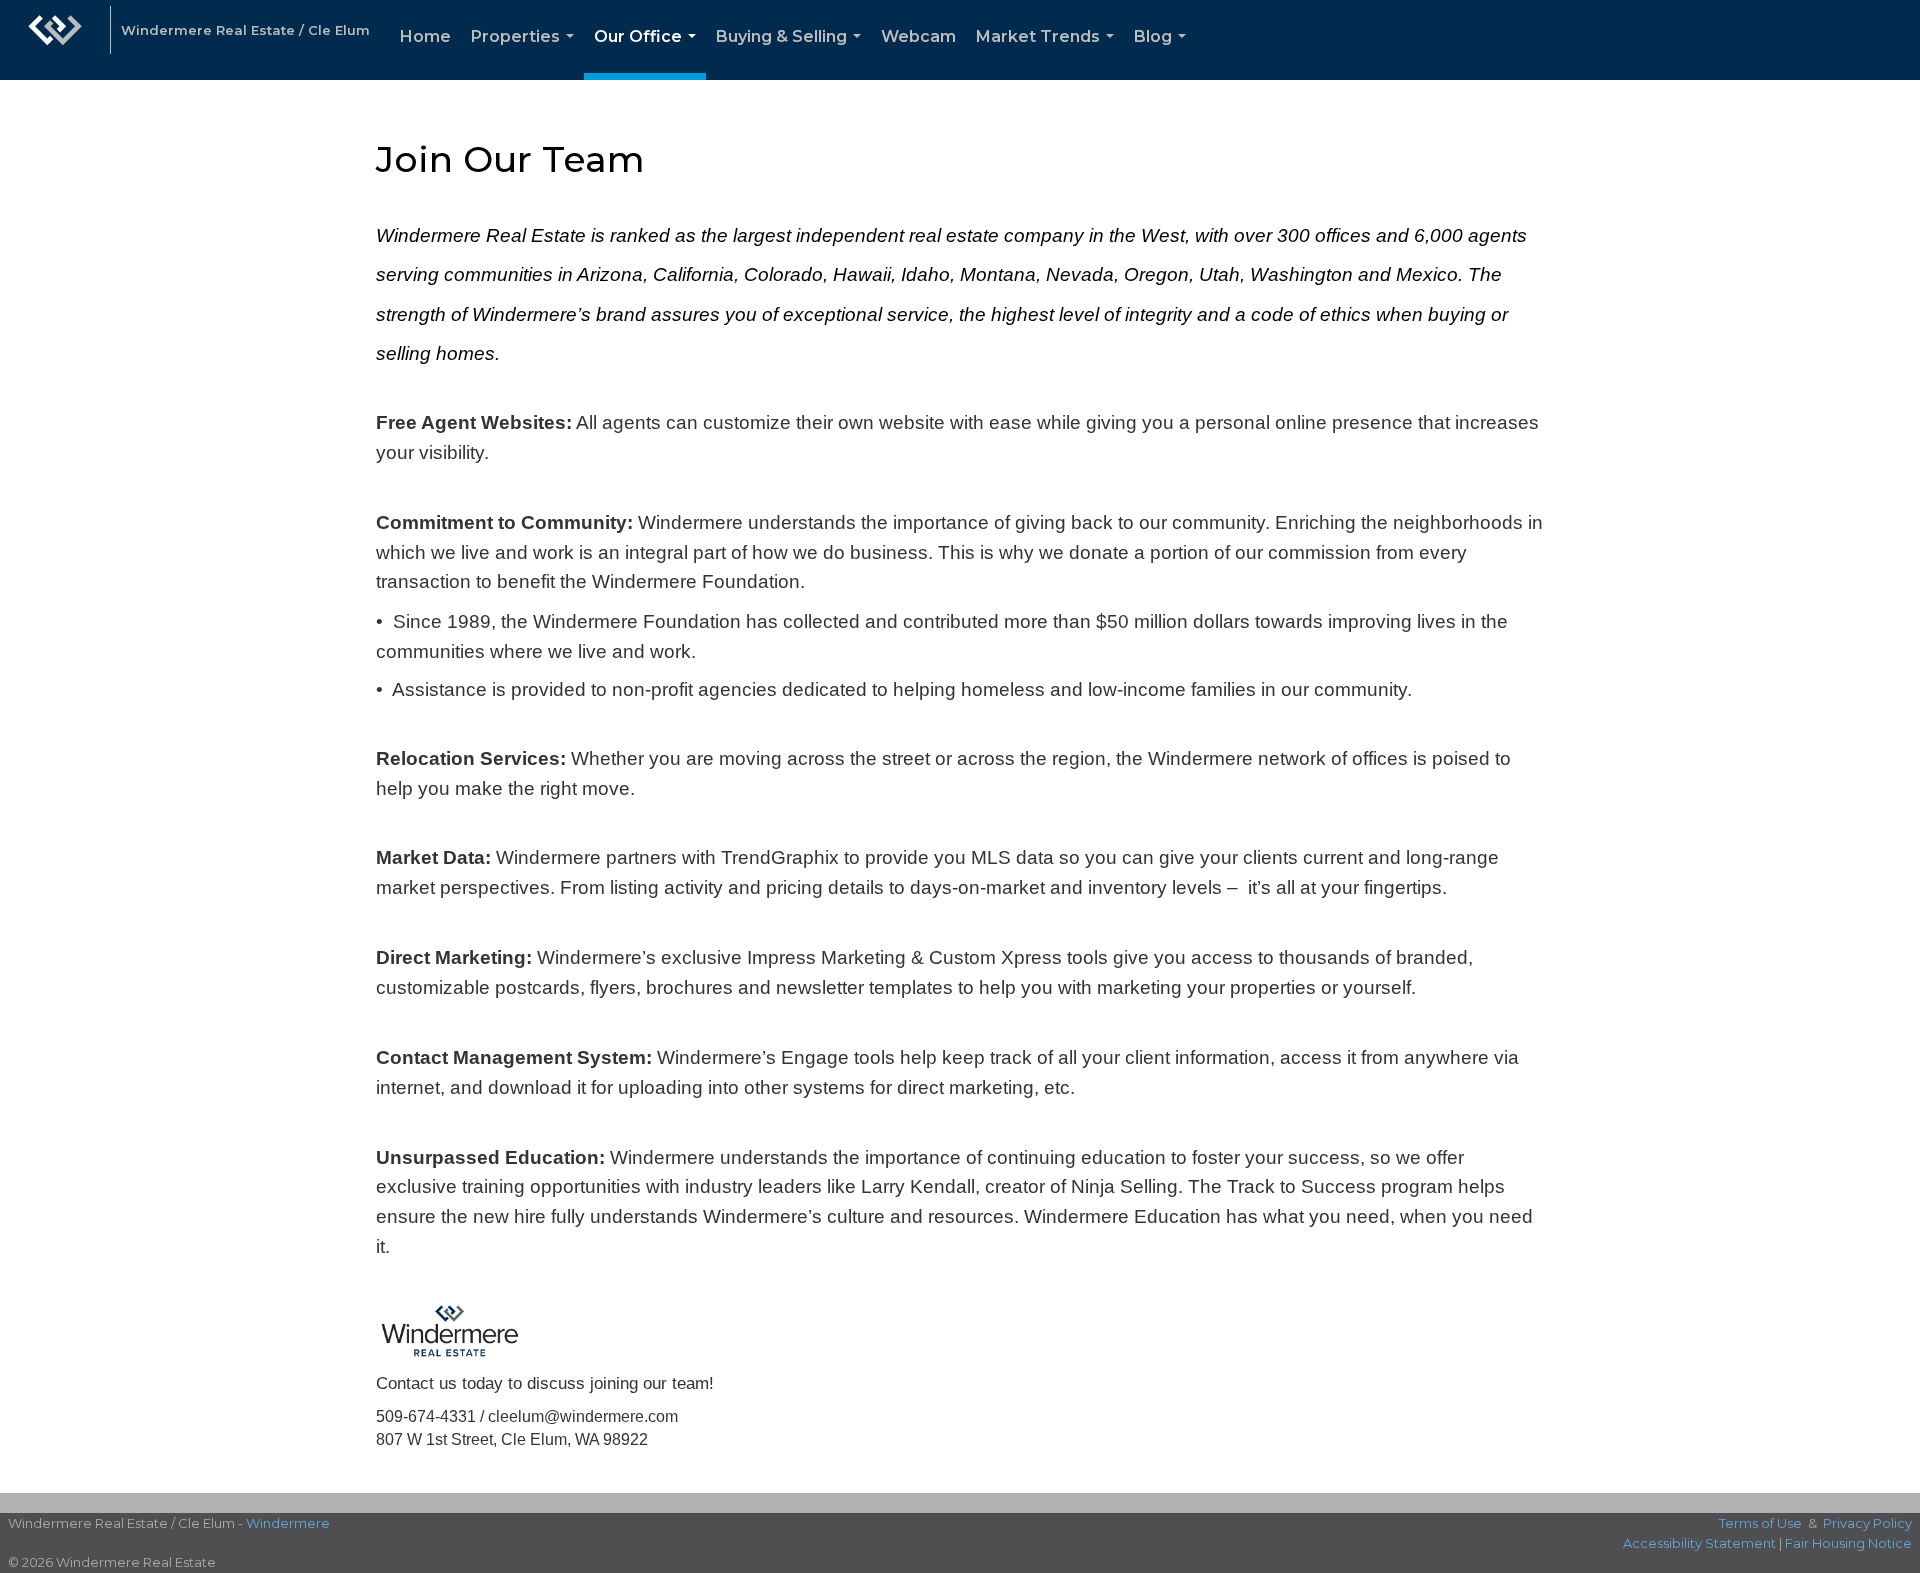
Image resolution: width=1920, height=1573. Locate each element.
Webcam (918, 36)
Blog (1164, 53)
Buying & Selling (792, 53)
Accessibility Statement (1699, 1543)
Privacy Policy (1867, 1523)
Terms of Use (1760, 1523)
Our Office (649, 53)
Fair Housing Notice (1848, 1543)
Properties (526, 53)
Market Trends (1049, 53)
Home (425, 36)
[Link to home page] (55, 40)
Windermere (288, 1523)
